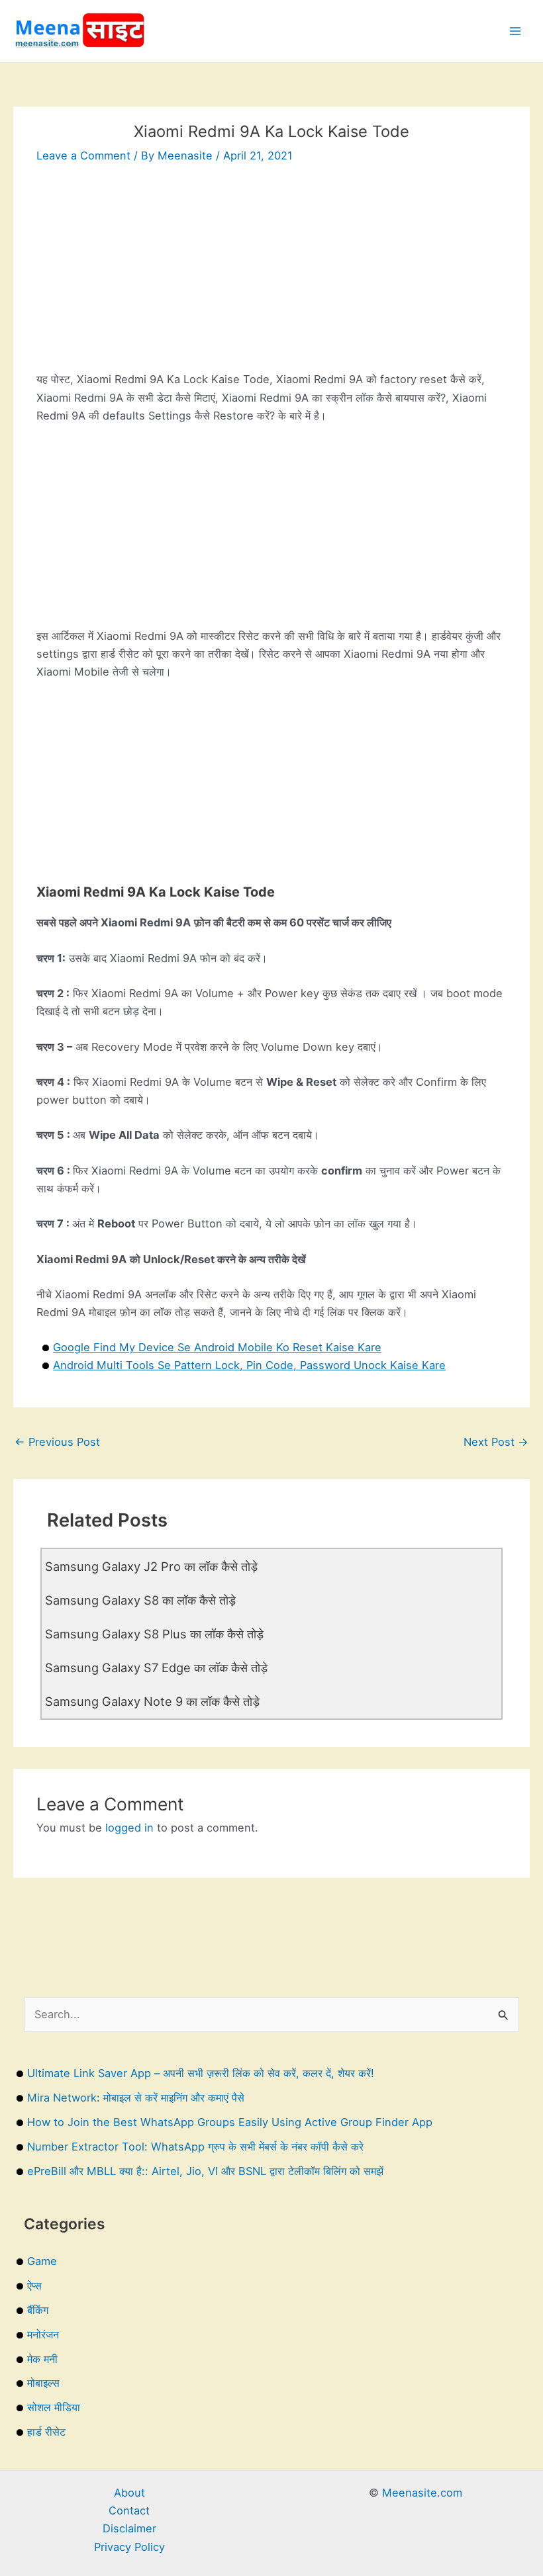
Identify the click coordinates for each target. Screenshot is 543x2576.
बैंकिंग (38, 2310)
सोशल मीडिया (54, 2407)
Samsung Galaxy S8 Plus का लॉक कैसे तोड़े (154, 1634)
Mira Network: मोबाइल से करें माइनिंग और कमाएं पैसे (136, 2098)
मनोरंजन (43, 2334)
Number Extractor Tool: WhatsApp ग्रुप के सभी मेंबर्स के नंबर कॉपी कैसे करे (195, 2147)
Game (42, 2261)
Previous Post (57, 1442)
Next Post (496, 1442)
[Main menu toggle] (515, 31)
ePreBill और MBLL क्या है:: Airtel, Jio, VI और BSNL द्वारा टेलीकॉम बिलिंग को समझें (205, 2171)
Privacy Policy (129, 2547)
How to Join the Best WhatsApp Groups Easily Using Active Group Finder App (230, 2122)
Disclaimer (129, 2528)
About (129, 2493)
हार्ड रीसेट (46, 2432)
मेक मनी (42, 2359)
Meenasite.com (422, 2493)
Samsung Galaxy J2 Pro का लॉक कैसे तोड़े (151, 1566)
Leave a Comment (83, 155)
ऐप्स (34, 2286)
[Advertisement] (271, 278)
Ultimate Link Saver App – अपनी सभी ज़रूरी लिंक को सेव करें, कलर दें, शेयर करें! (201, 2073)
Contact (129, 2510)
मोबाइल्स (43, 2383)
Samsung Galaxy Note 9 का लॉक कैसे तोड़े (152, 1701)
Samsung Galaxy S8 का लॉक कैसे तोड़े (140, 1600)
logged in (129, 1828)
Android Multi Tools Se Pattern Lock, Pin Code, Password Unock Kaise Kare (249, 1365)
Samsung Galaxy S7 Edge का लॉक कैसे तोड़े (156, 1667)
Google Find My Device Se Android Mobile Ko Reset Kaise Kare (217, 1347)
